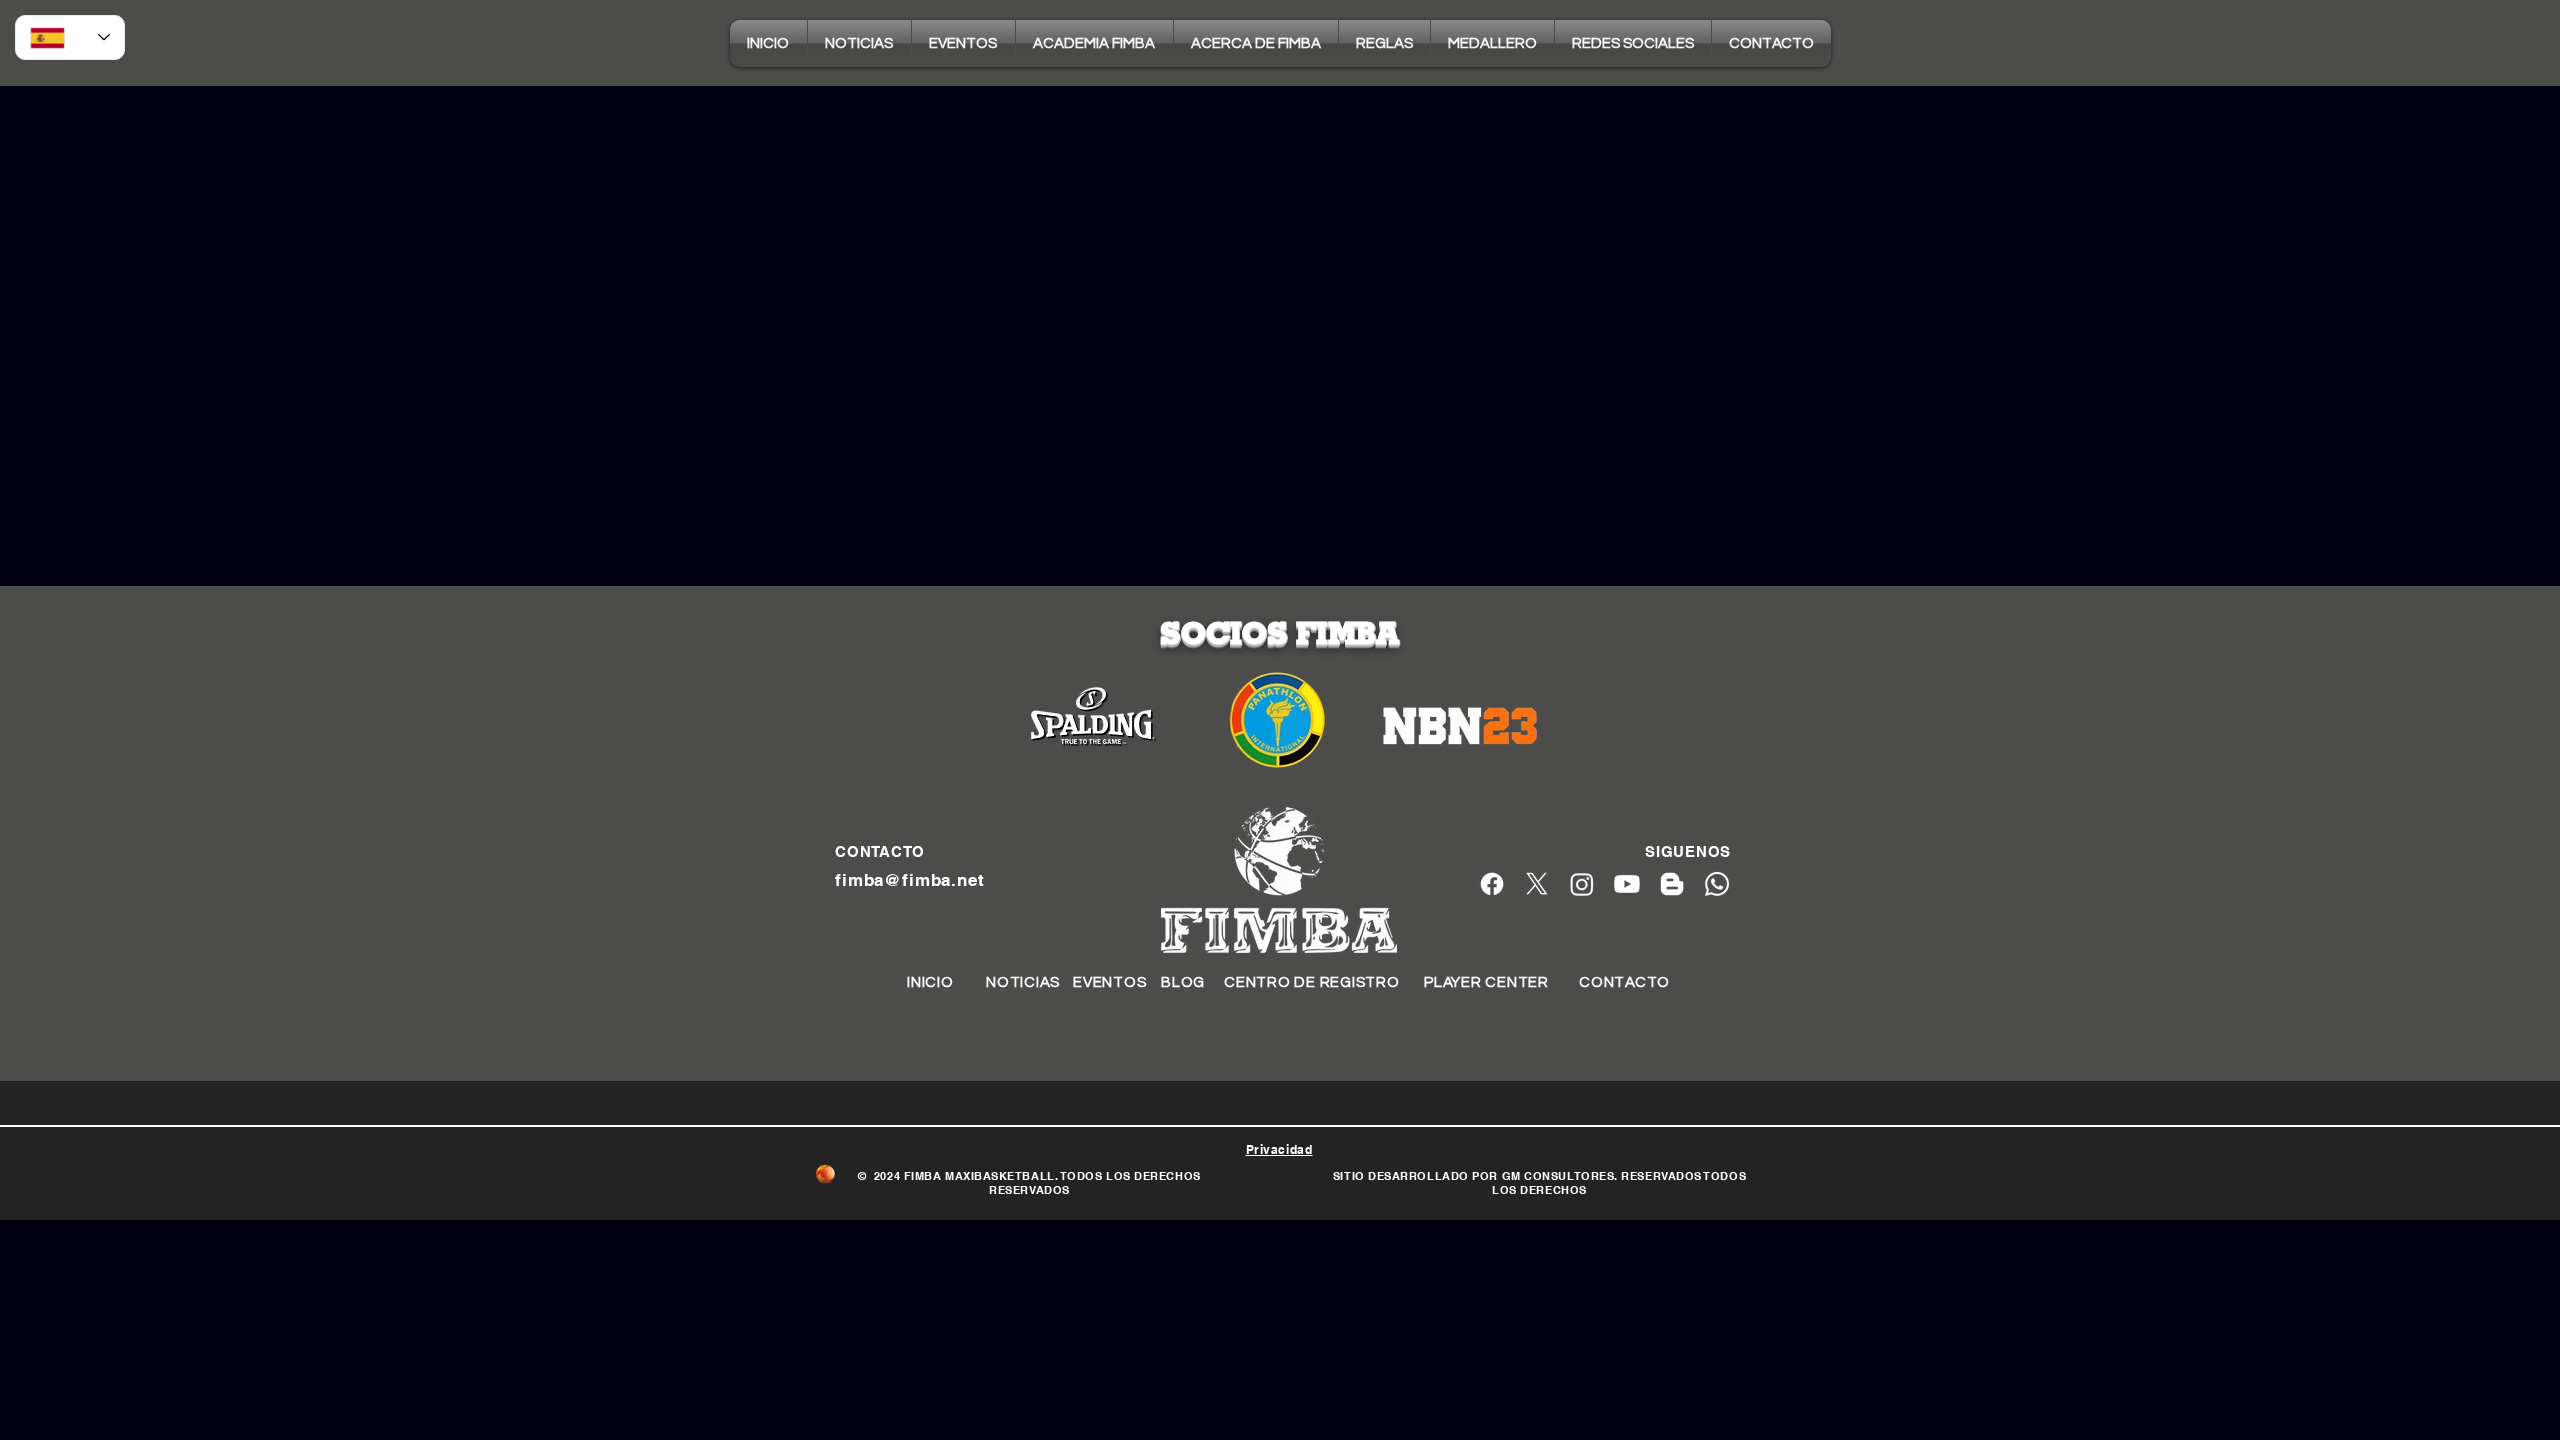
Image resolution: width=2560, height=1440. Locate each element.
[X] (1537, 884)
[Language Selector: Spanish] (70, 37)
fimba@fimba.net (910, 880)
